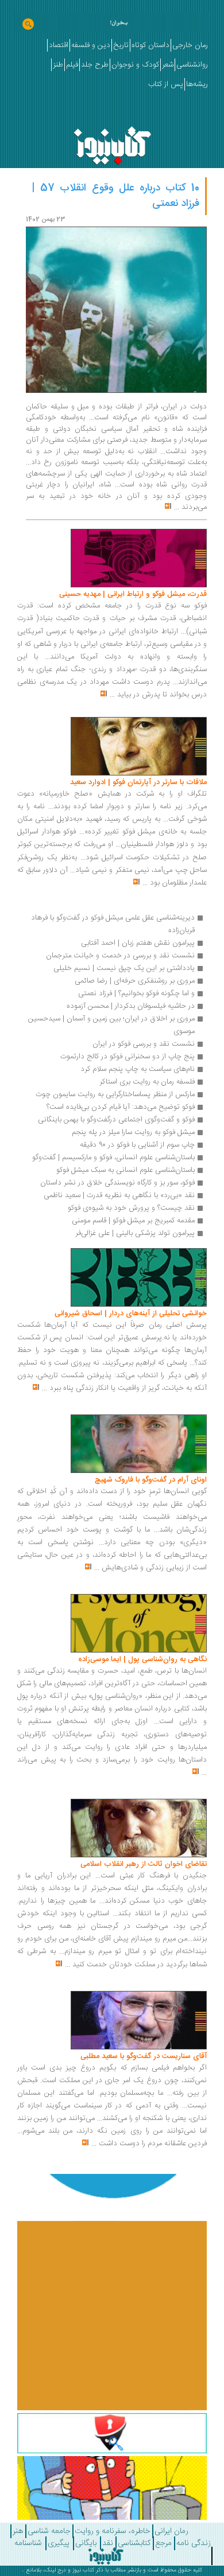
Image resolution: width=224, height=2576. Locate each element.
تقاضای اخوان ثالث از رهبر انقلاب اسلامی (144, 1864)
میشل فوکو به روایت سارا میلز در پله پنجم (133, 1132)
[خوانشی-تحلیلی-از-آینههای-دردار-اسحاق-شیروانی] (139, 1277)
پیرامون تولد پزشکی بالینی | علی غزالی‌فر (135, 1233)
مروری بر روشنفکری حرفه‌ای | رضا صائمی (135, 981)
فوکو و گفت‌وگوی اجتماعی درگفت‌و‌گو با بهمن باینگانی (116, 1120)
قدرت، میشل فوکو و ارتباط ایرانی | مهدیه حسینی (133, 594)
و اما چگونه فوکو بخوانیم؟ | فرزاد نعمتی (136, 993)
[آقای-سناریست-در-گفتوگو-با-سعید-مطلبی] (139, 2020)
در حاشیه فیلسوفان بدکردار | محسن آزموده (131, 1006)
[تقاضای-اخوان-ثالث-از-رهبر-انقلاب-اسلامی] (139, 1829)
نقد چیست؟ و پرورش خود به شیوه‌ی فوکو (131, 1208)
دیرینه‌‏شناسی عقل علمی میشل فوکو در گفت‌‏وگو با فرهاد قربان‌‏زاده (112, 924)
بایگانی (86, 2543)
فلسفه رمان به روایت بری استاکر (147, 1082)
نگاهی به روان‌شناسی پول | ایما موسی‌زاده (142, 1659)
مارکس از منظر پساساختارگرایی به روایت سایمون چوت (115, 1094)
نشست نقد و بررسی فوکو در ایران (144, 1044)
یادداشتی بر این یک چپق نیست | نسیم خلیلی (124, 968)
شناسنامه (28, 2543)
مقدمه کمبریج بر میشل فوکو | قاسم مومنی (133, 1221)
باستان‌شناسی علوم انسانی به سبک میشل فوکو (125, 1170)
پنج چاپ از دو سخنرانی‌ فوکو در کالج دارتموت (128, 1057)
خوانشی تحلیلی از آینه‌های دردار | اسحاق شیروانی (131, 1314)
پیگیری (59, 2543)
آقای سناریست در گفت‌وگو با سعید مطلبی (144, 2056)
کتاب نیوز (83, 2570)
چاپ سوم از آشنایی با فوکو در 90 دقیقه (137, 1145)
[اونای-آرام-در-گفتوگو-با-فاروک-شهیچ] (139, 1444)
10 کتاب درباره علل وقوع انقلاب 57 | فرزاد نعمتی (115, 196)
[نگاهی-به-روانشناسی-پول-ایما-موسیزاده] (139, 1624)
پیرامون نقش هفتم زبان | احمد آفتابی (138, 943)
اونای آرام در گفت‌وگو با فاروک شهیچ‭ (151, 1480)
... (177, 507)
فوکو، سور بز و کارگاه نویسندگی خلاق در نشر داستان (117, 1183)
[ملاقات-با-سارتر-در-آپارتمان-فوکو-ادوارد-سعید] (139, 747)
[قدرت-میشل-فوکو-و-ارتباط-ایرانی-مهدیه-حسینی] (139, 559)
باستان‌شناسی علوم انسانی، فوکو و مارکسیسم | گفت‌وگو (113, 1158)
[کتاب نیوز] (106, 2556)
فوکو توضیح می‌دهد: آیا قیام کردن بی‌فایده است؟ (121, 1107)
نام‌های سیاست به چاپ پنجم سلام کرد (138, 1069)
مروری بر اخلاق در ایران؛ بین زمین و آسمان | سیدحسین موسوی (110, 1025)
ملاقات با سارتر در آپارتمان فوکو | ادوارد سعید (138, 782)
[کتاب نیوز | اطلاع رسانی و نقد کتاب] (112, 143)
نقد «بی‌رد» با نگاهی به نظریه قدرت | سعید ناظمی (119, 1195)
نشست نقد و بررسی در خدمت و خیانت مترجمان (120, 956)
